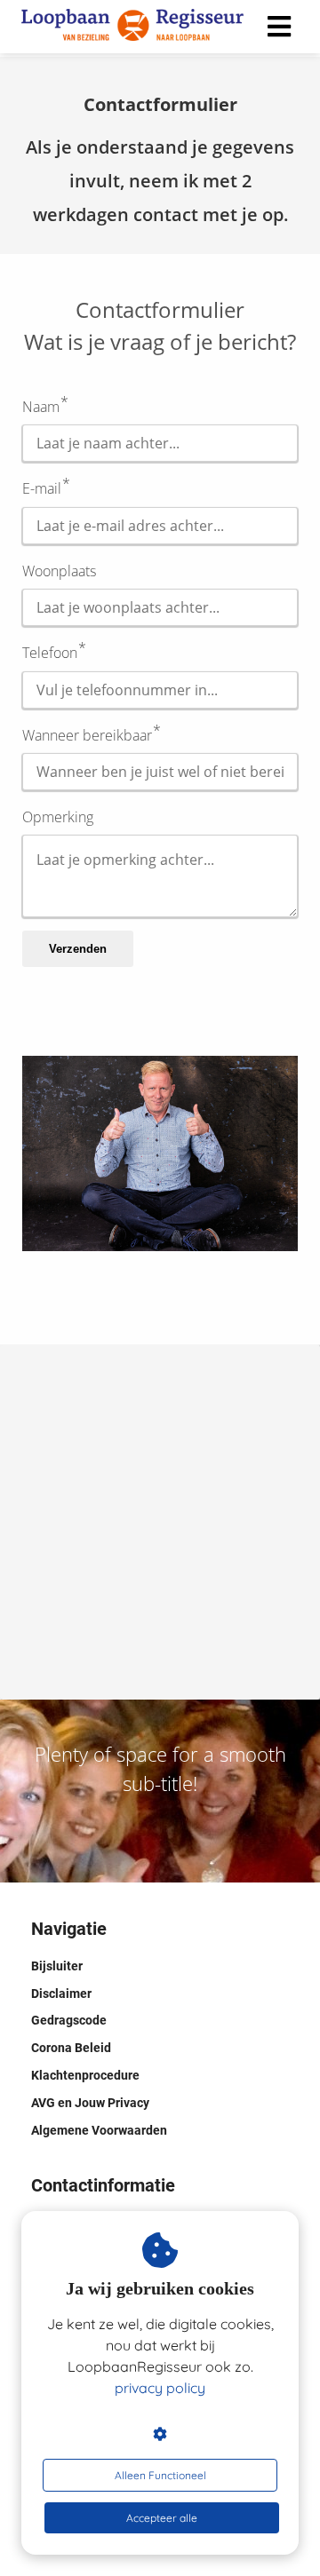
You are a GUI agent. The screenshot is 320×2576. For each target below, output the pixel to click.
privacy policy (160, 2388)
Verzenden (78, 949)
